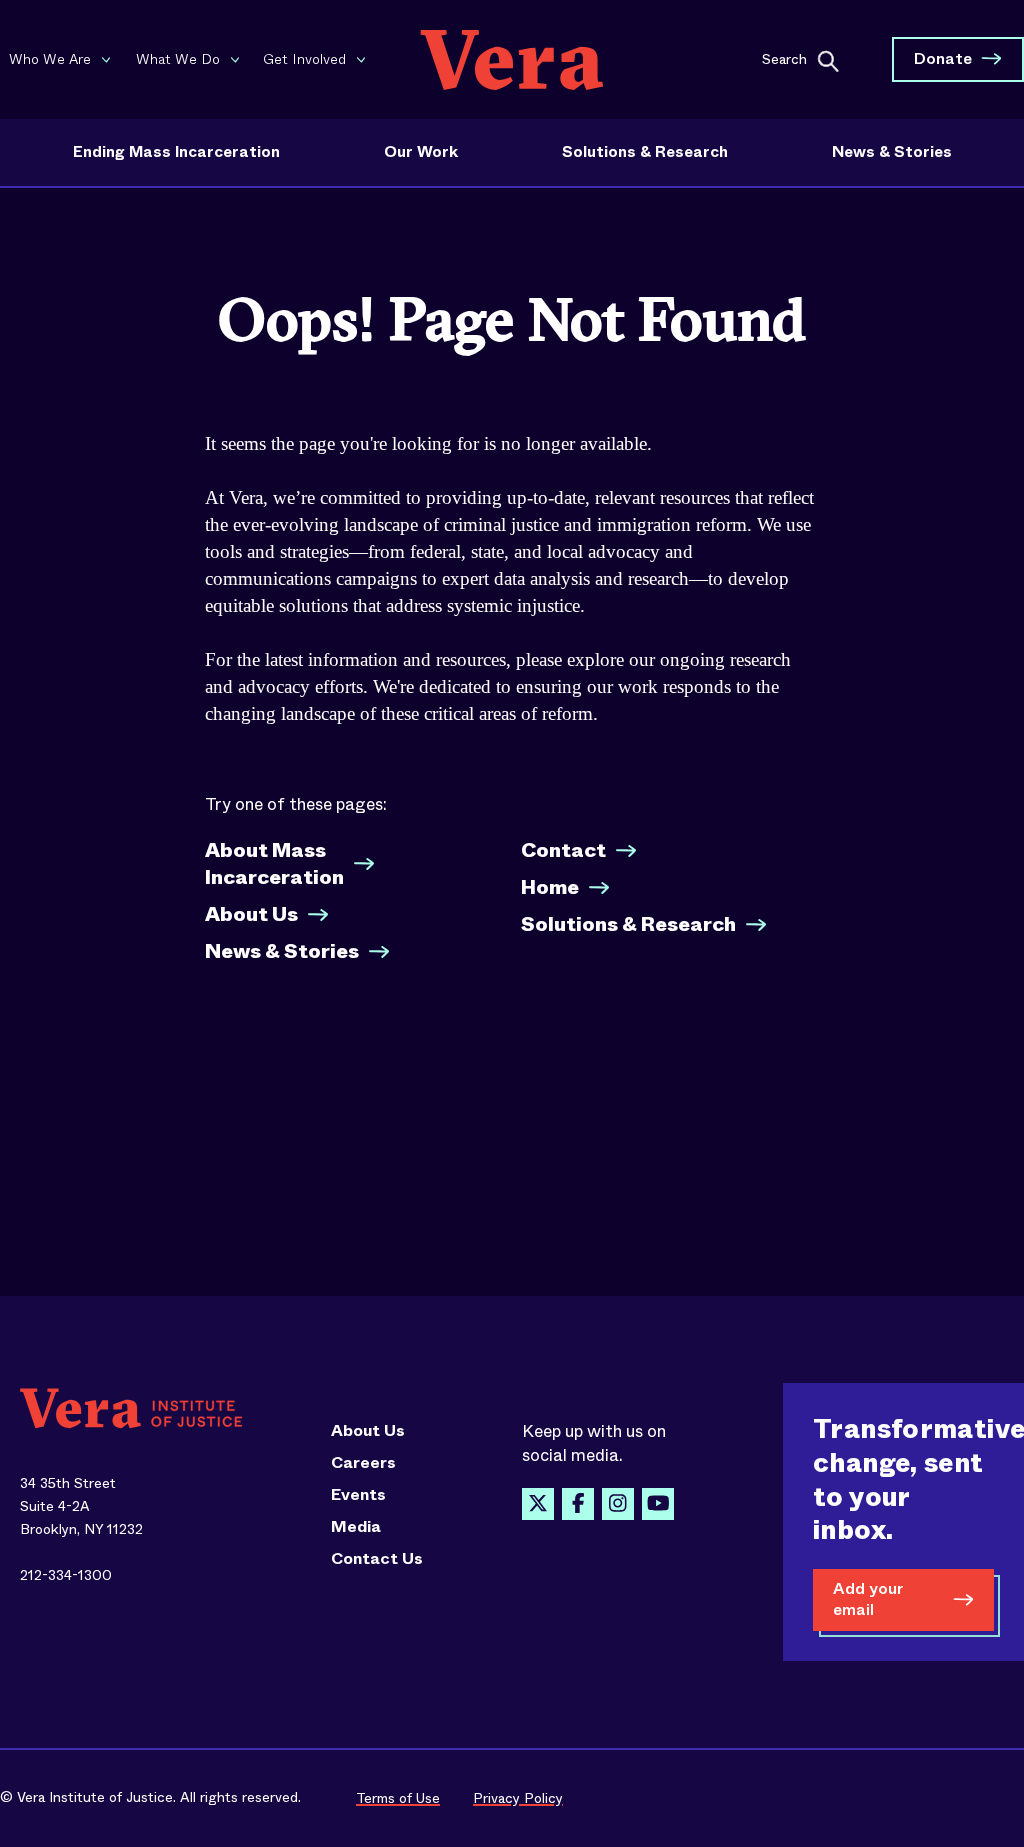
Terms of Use (398, 1798)
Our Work (421, 152)
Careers (363, 1463)
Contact (563, 850)
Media (356, 1527)
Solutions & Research (645, 152)
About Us (251, 914)
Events (358, 1495)
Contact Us (377, 1559)
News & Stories (892, 152)
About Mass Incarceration (274, 864)
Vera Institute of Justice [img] (512, 59)
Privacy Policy (518, 1798)
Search (784, 58)
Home (550, 887)
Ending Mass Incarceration (176, 152)
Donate (943, 58)
